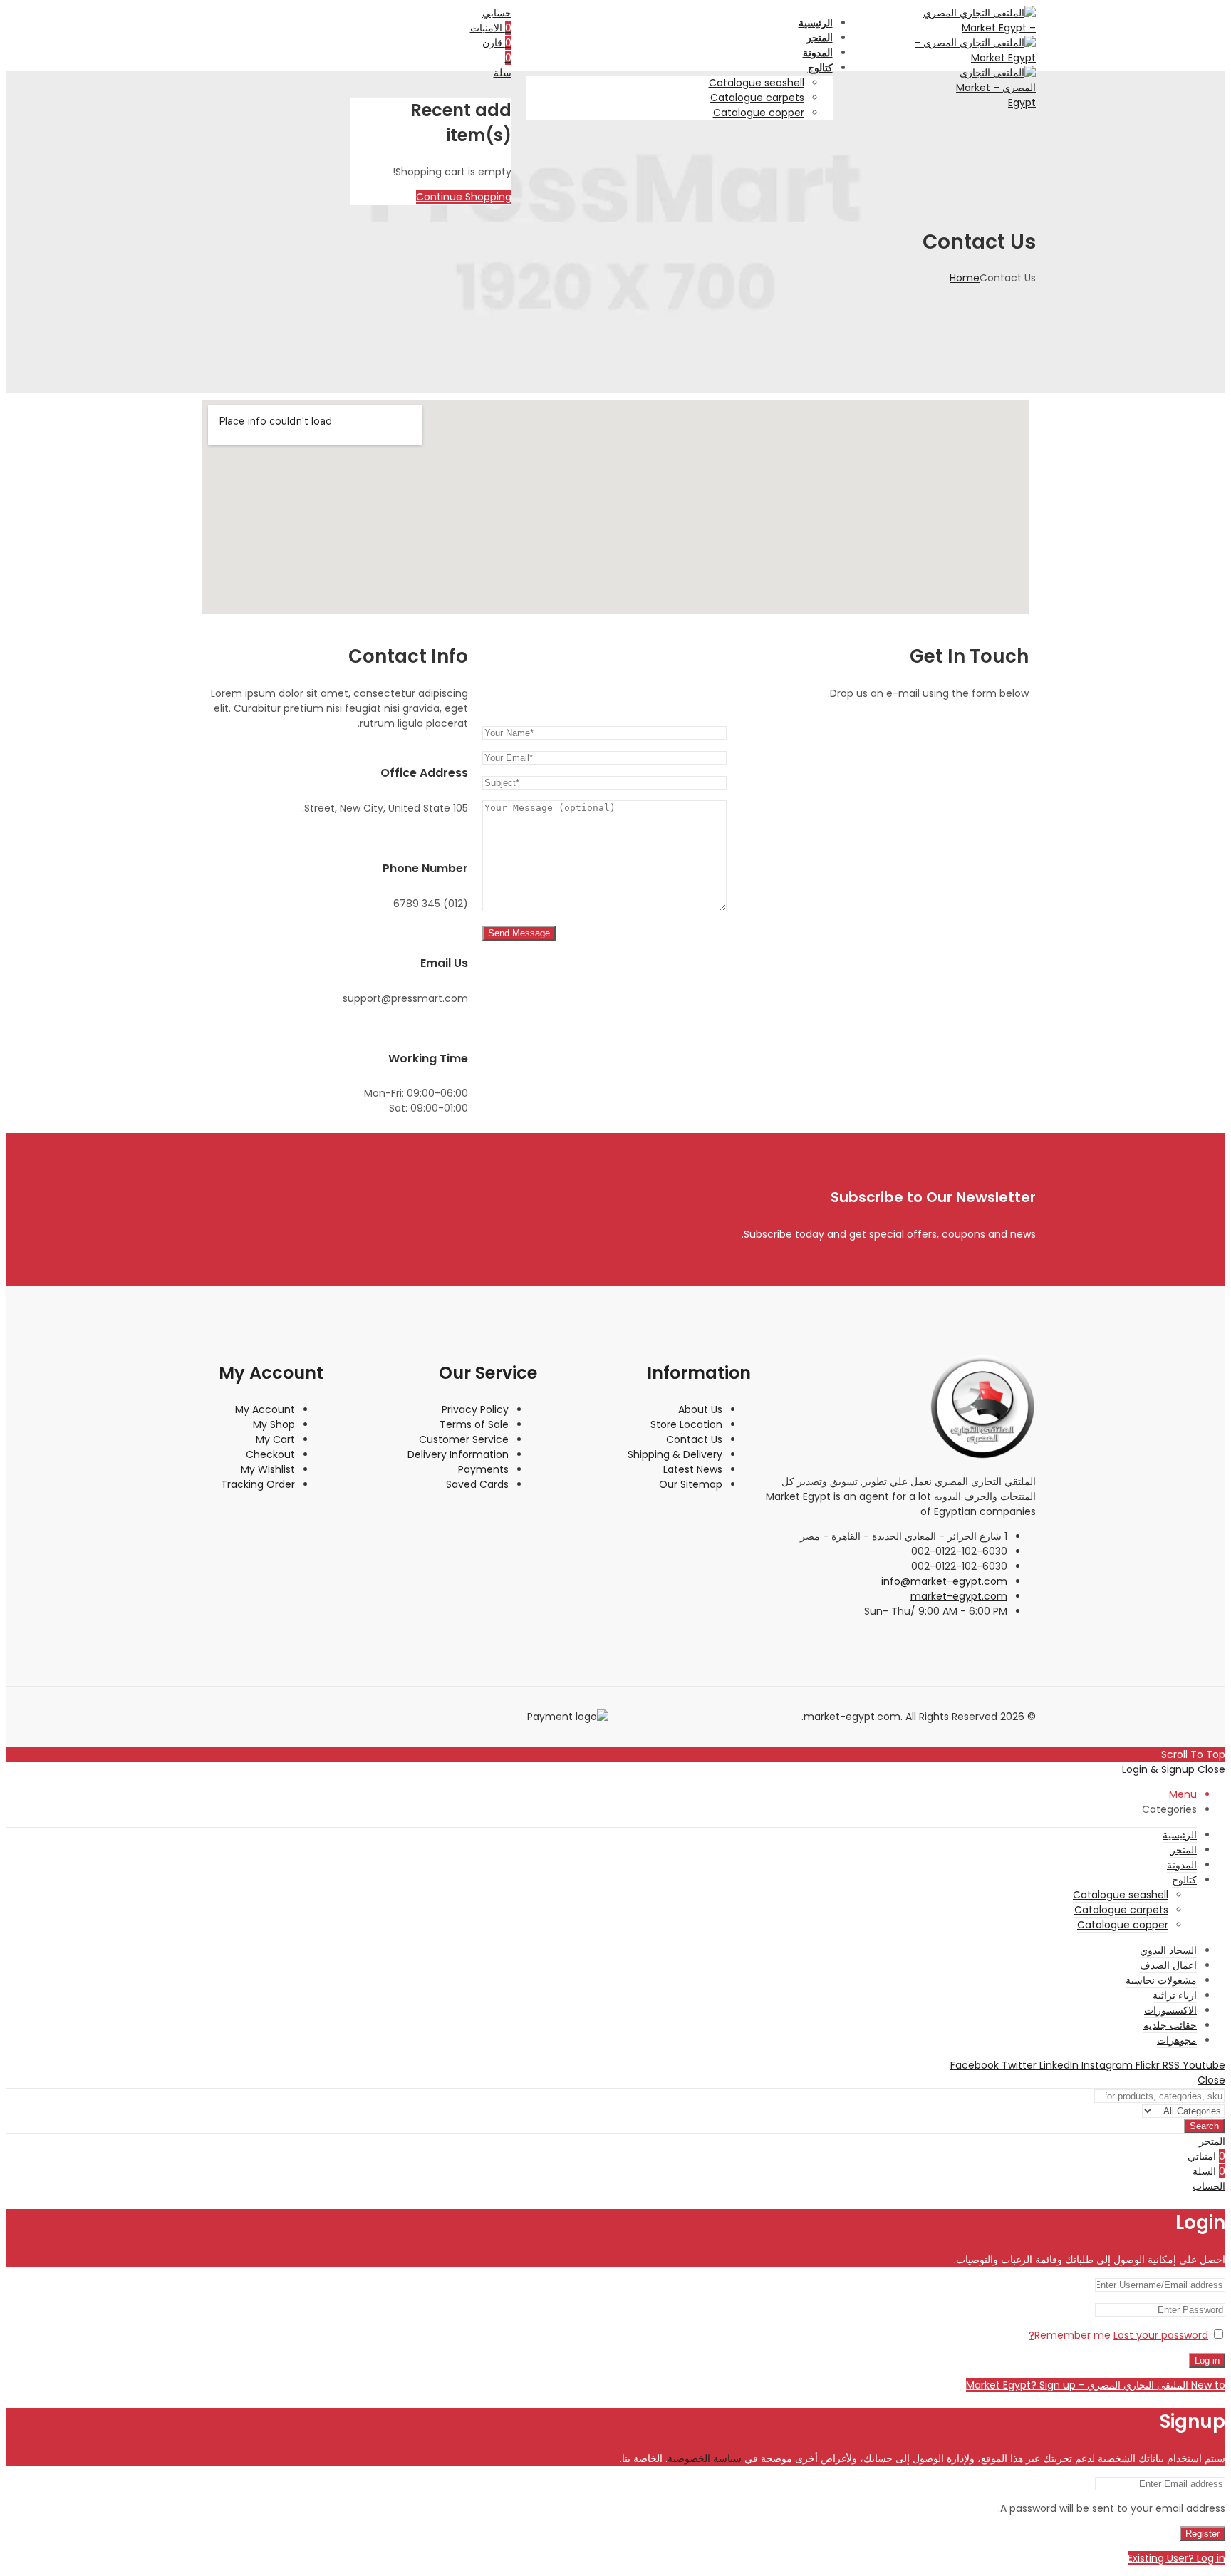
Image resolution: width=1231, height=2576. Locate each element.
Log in (1207, 2360)
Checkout (270, 1454)
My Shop (274, 1424)
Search (1204, 2126)
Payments (483, 1469)
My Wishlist (268, 1469)
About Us (700, 1409)
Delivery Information (458, 1454)
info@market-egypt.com (944, 1581)
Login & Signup (1158, 1769)
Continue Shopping (464, 197)
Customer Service (464, 1439)
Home (965, 278)
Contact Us (694, 1439)
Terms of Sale (474, 1424)
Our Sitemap (691, 1484)
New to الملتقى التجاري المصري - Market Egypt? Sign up (1096, 2385)
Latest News (693, 1469)
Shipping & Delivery (675, 1454)
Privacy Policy (475, 1409)
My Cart (275, 1439)
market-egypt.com (959, 1596)
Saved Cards (477, 1484)
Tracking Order (258, 1484)
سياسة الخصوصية (705, 2458)
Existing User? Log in (1177, 2558)
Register (1203, 2534)
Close (1211, 1769)
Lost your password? (1118, 2335)
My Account (265, 1409)
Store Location (686, 1424)
